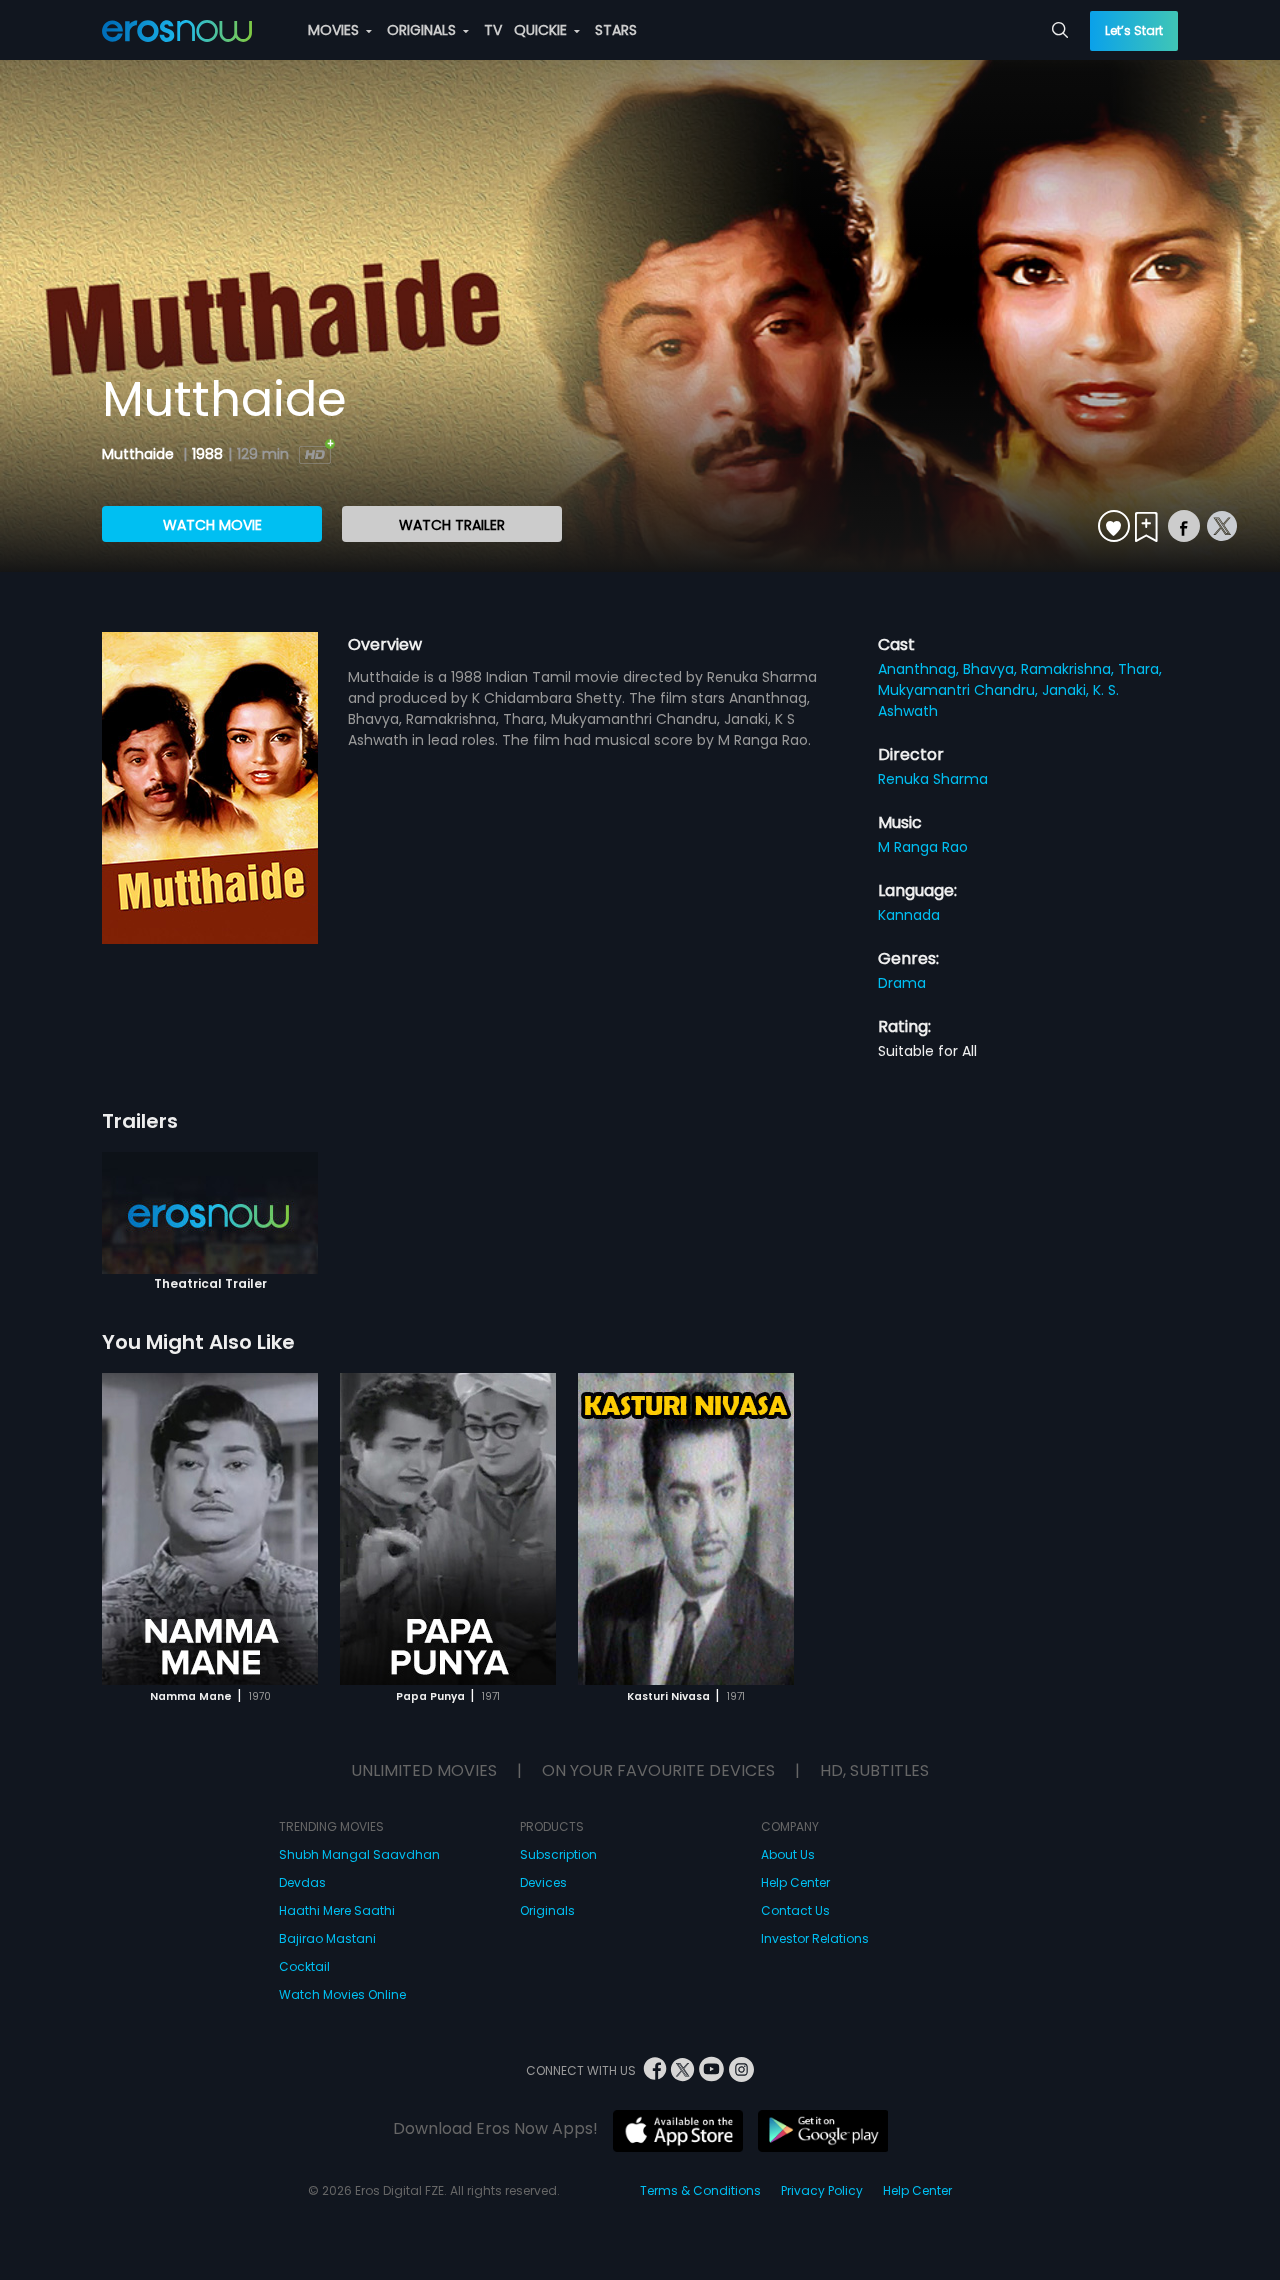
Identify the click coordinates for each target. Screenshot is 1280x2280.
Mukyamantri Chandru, (960, 690)
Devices (543, 1882)
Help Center (795, 1882)
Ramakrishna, (1069, 669)
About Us (788, 1854)
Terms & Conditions (700, 2190)
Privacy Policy (822, 2190)
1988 (207, 454)
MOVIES (335, 30)
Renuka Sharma (933, 779)
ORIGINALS (423, 30)
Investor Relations (815, 1938)
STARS (616, 30)
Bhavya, (992, 669)
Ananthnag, (920, 669)
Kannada (909, 915)
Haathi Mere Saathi (337, 1910)
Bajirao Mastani (327, 1938)
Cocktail (304, 1966)
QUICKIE (542, 30)
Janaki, (1067, 690)
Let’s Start (1134, 30)
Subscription (558, 1854)
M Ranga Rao (923, 847)
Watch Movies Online (342, 1994)
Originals (547, 1910)
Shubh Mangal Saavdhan (359, 1854)
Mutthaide (140, 454)
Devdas (302, 1882)
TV (493, 30)
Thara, (1140, 669)
